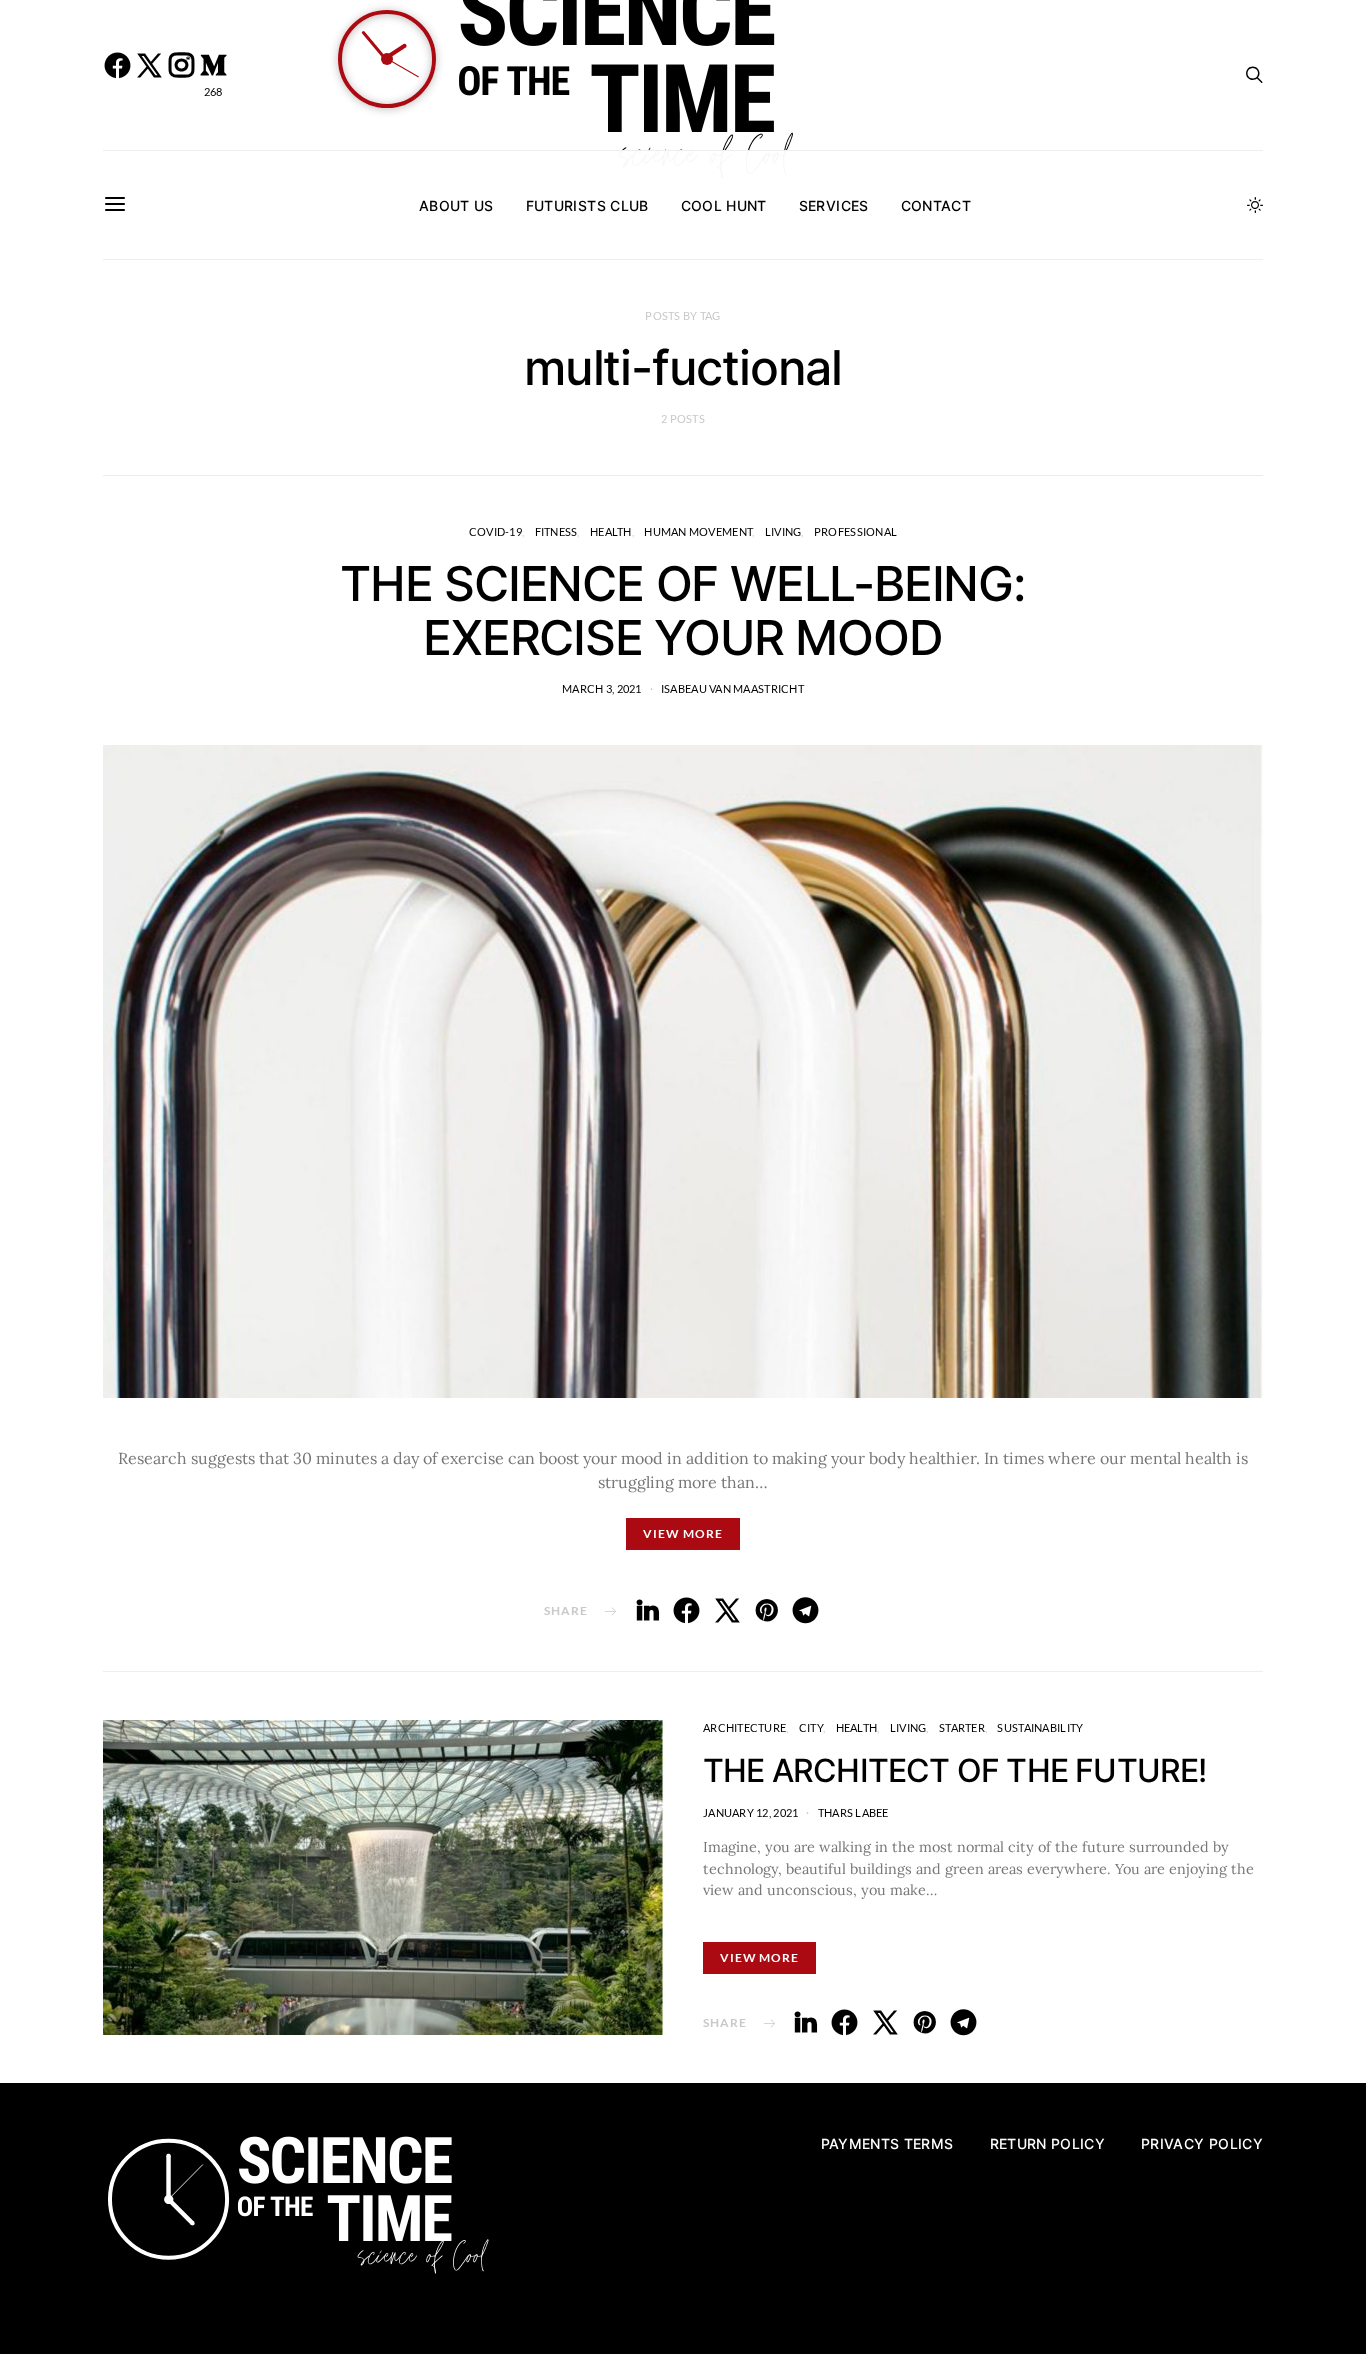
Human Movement (698, 531)
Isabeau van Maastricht (732, 688)
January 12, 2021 (750, 1812)
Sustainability (1040, 1727)
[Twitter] (149, 75)
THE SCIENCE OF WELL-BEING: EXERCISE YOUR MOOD (683, 610)
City (811, 1727)
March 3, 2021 (602, 688)
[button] (1255, 205)
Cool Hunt (724, 205)
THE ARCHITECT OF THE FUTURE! (955, 1770)
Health (611, 531)
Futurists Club (587, 205)
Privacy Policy (1202, 2143)
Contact (936, 205)
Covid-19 (495, 531)
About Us (456, 205)
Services (834, 205)
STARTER (962, 1727)
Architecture (744, 1727)
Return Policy (1048, 2143)
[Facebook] (117, 75)
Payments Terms (887, 2143)
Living (783, 531)
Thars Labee (853, 1812)
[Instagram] (181, 75)
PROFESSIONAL (855, 531)
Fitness (556, 531)
